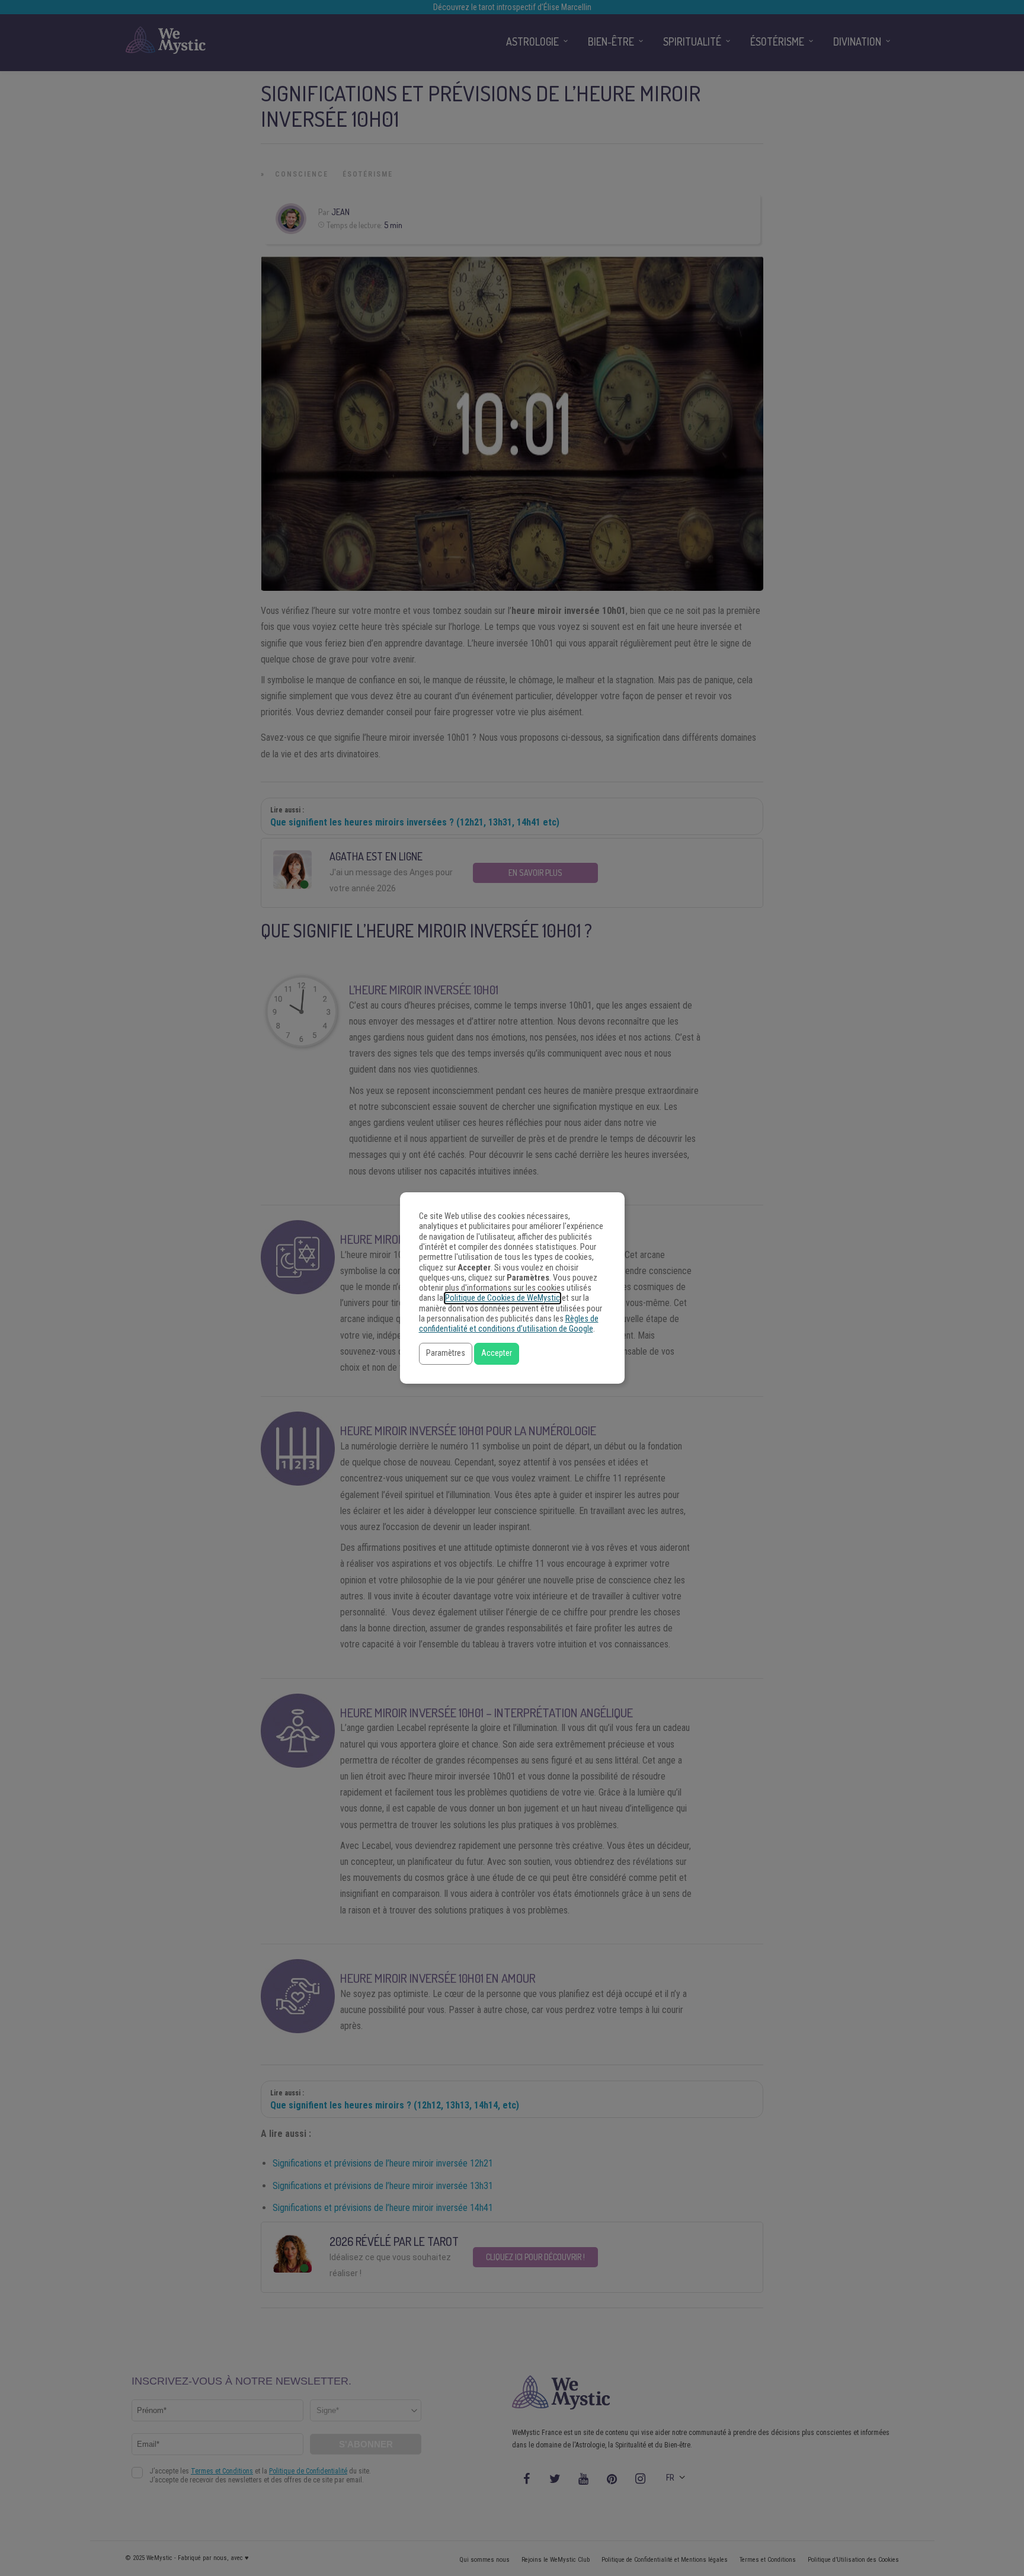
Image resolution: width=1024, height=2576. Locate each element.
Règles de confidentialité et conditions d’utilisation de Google (509, 1324)
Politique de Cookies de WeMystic (503, 1298)
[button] (446, 1354)
